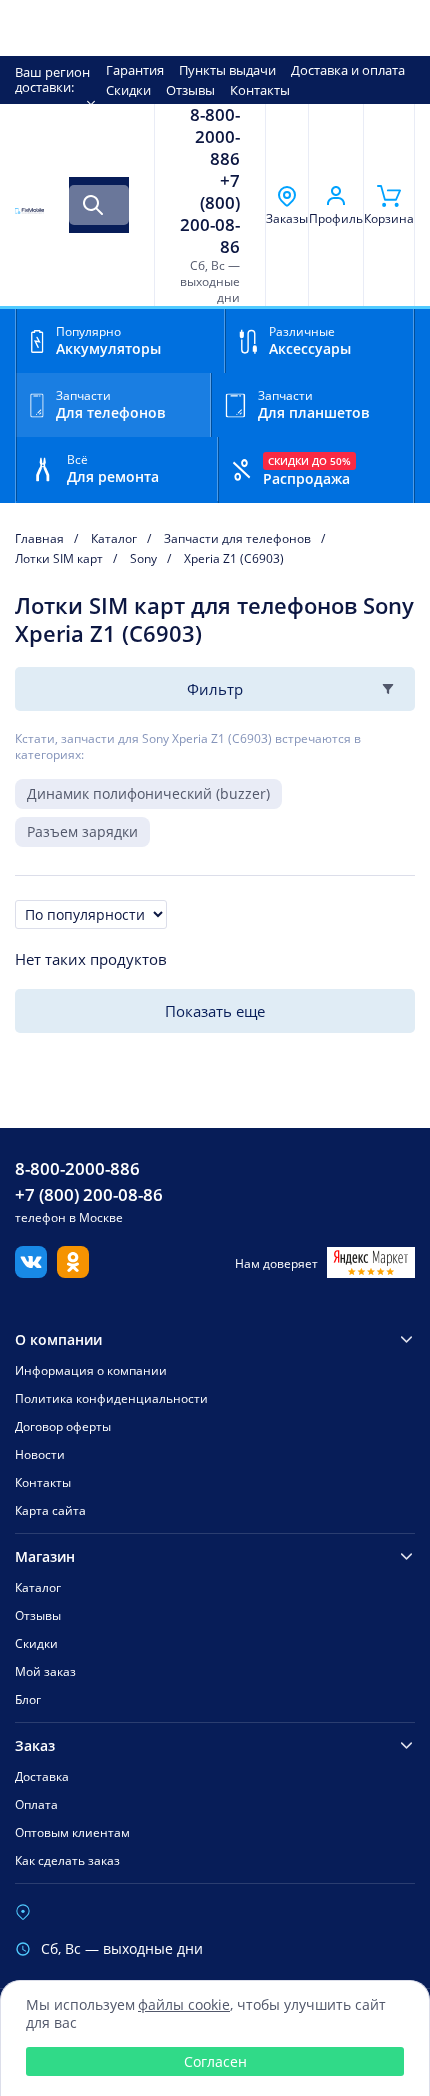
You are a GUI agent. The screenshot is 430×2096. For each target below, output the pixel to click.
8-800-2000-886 (215, 137)
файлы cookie (184, 2004)
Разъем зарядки (82, 831)
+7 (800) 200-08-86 (210, 214)
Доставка (42, 1776)
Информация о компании (91, 1370)
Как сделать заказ (67, 1860)
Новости (40, 1454)
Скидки (128, 90)
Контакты (260, 90)
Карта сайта (50, 1510)
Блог (28, 1699)
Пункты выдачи (227, 70)
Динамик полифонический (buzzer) (148, 793)
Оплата (36, 1804)
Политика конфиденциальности (111, 1398)
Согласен (215, 2061)
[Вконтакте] (31, 1272)
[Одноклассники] (73, 1272)
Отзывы (190, 90)
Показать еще (215, 1011)
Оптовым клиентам (72, 1832)
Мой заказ (45, 1671)
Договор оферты (63, 1426)
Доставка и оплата (348, 70)
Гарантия (135, 70)
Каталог (38, 1587)
